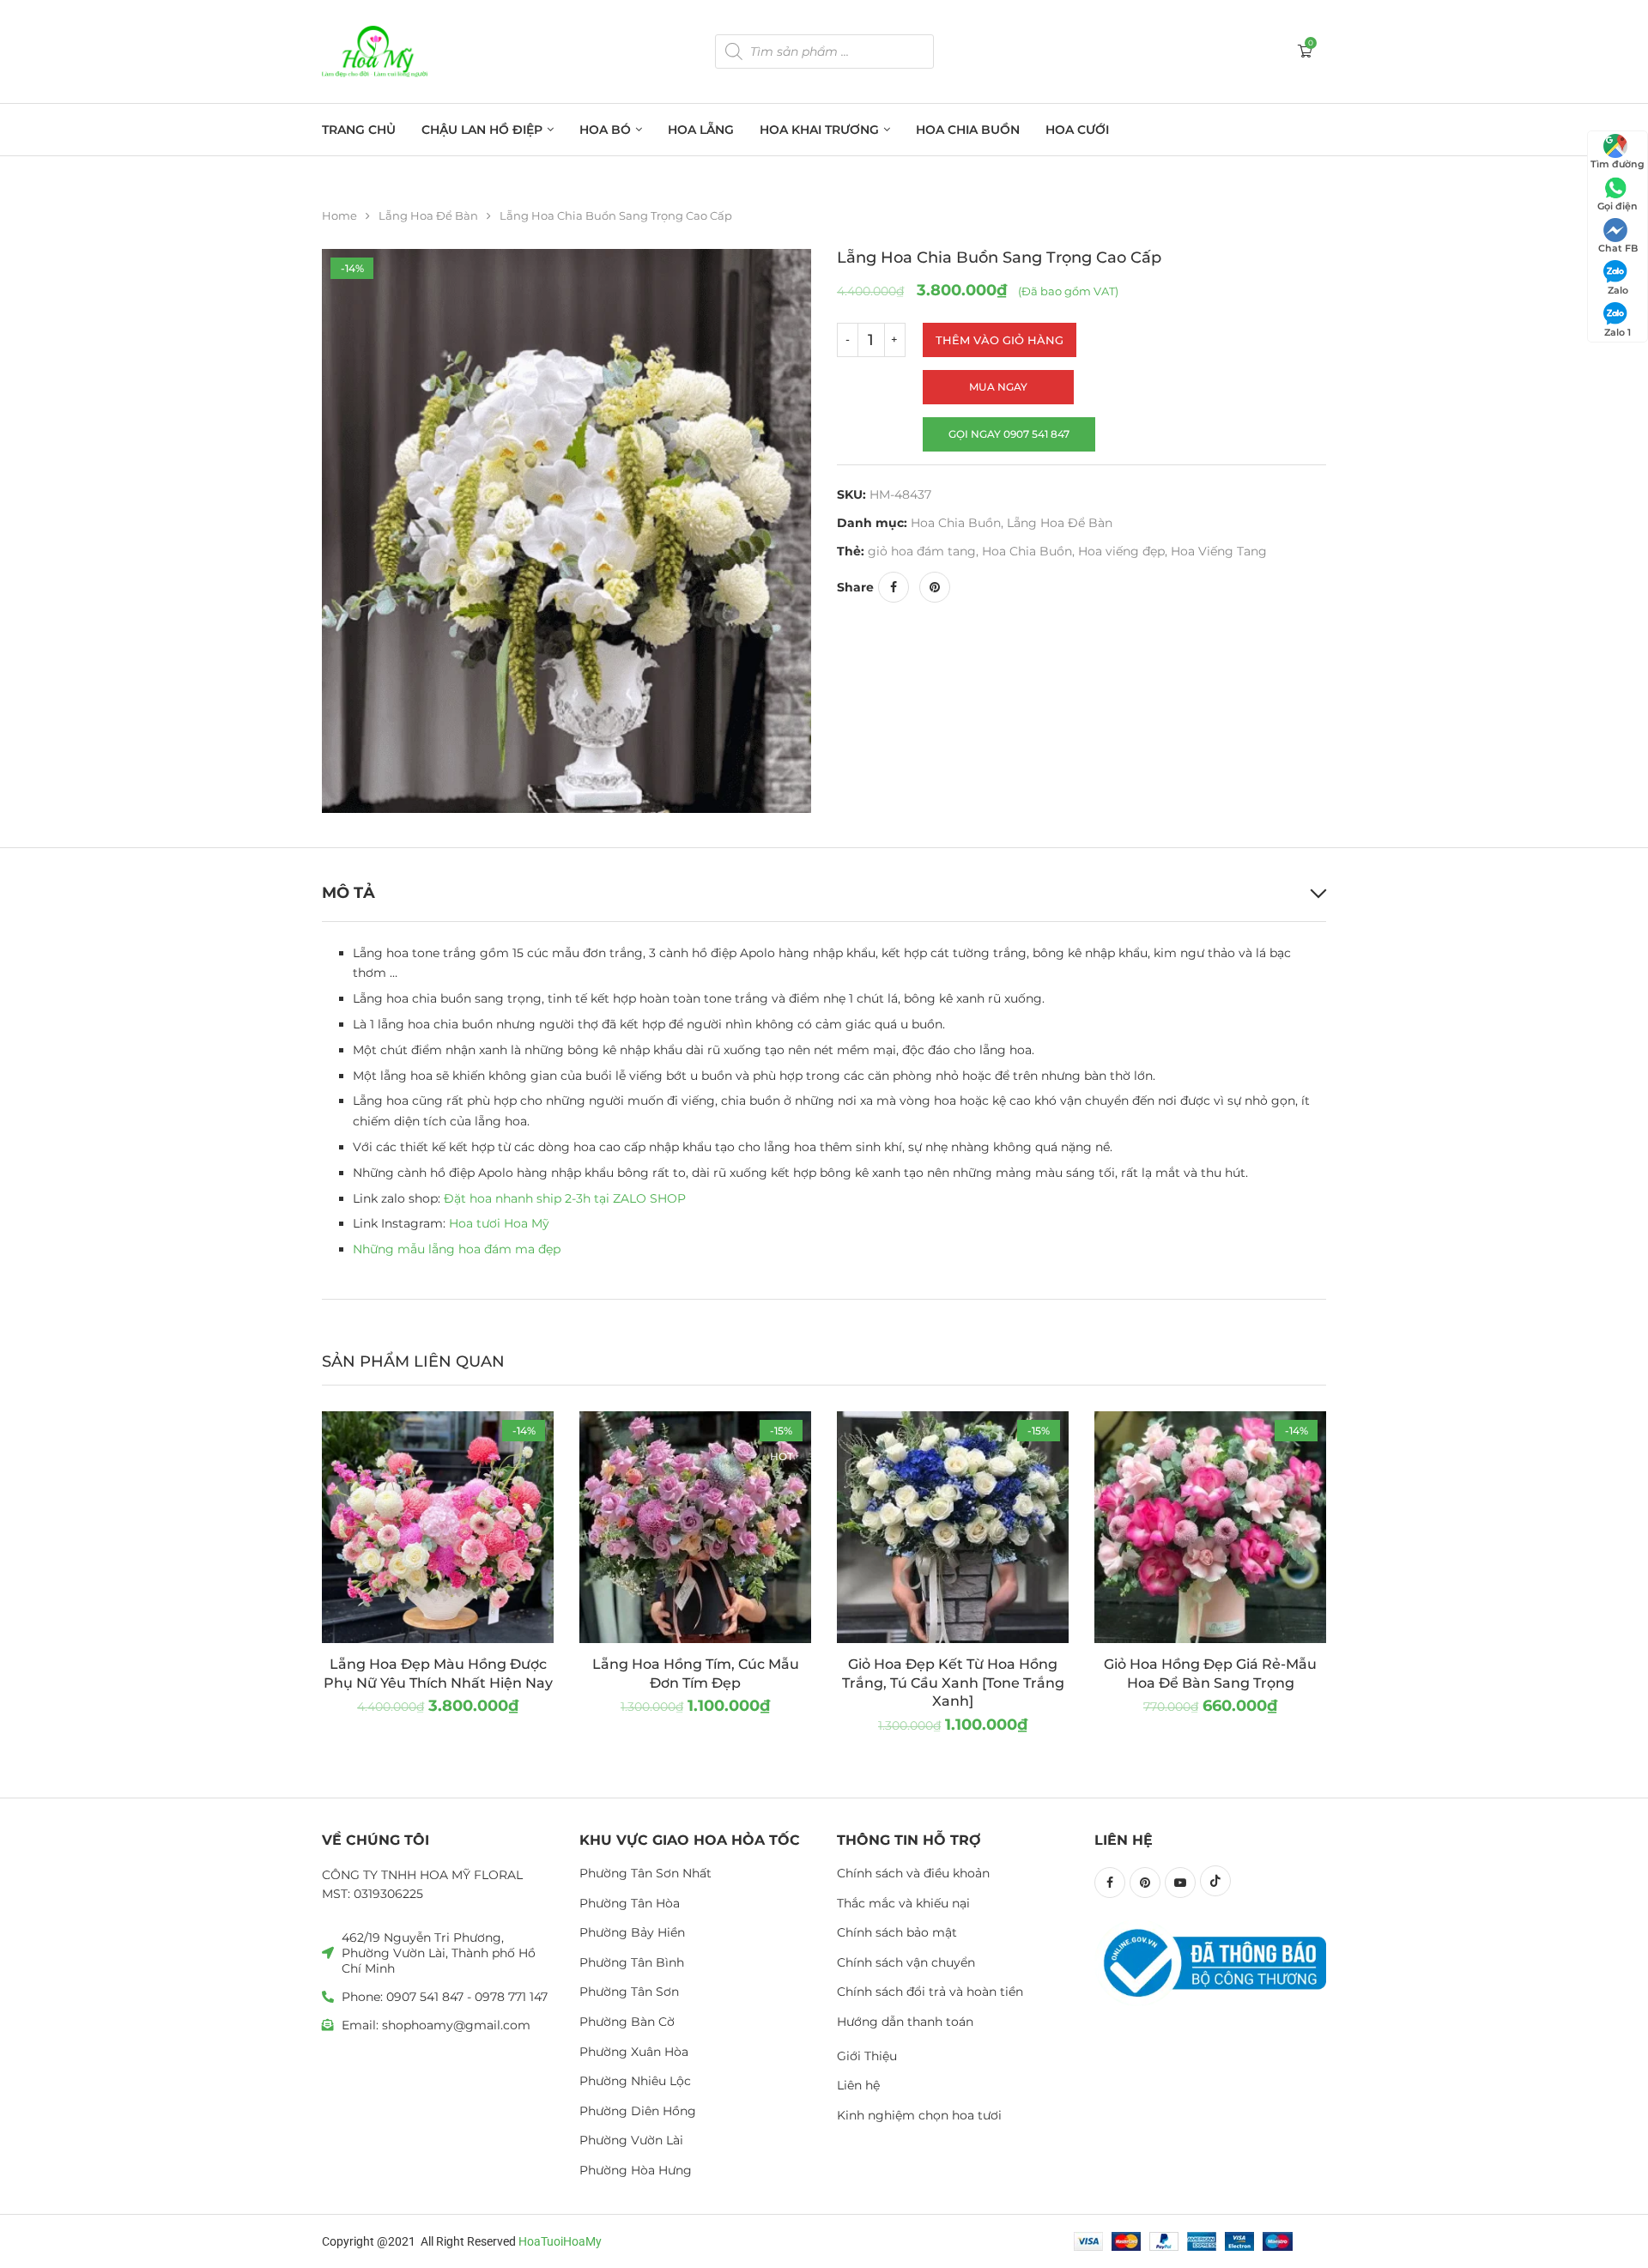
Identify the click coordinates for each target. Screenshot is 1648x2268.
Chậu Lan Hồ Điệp (482, 130)
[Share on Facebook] (894, 587)
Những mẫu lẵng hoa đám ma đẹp (457, 1249)
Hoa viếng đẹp (1121, 551)
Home (339, 215)
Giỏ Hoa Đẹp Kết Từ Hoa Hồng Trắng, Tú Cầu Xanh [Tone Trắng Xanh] (953, 1683)
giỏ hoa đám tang (922, 551)
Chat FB (1618, 248)
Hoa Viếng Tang (1219, 551)
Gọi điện (1618, 206)
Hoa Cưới (1077, 130)
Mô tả (348, 893)
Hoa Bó (605, 130)
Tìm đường (1618, 164)
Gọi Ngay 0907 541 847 (1009, 434)
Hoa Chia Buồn (968, 130)
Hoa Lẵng (701, 130)
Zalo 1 (1618, 332)
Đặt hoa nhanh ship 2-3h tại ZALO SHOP (565, 1198)
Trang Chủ (359, 130)
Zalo (1618, 290)
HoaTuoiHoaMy (560, 2241)
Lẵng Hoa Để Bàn (428, 215)
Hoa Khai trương (819, 130)
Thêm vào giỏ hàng (1000, 340)
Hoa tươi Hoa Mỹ (499, 1223)
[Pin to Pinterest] (935, 587)
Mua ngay (998, 387)
